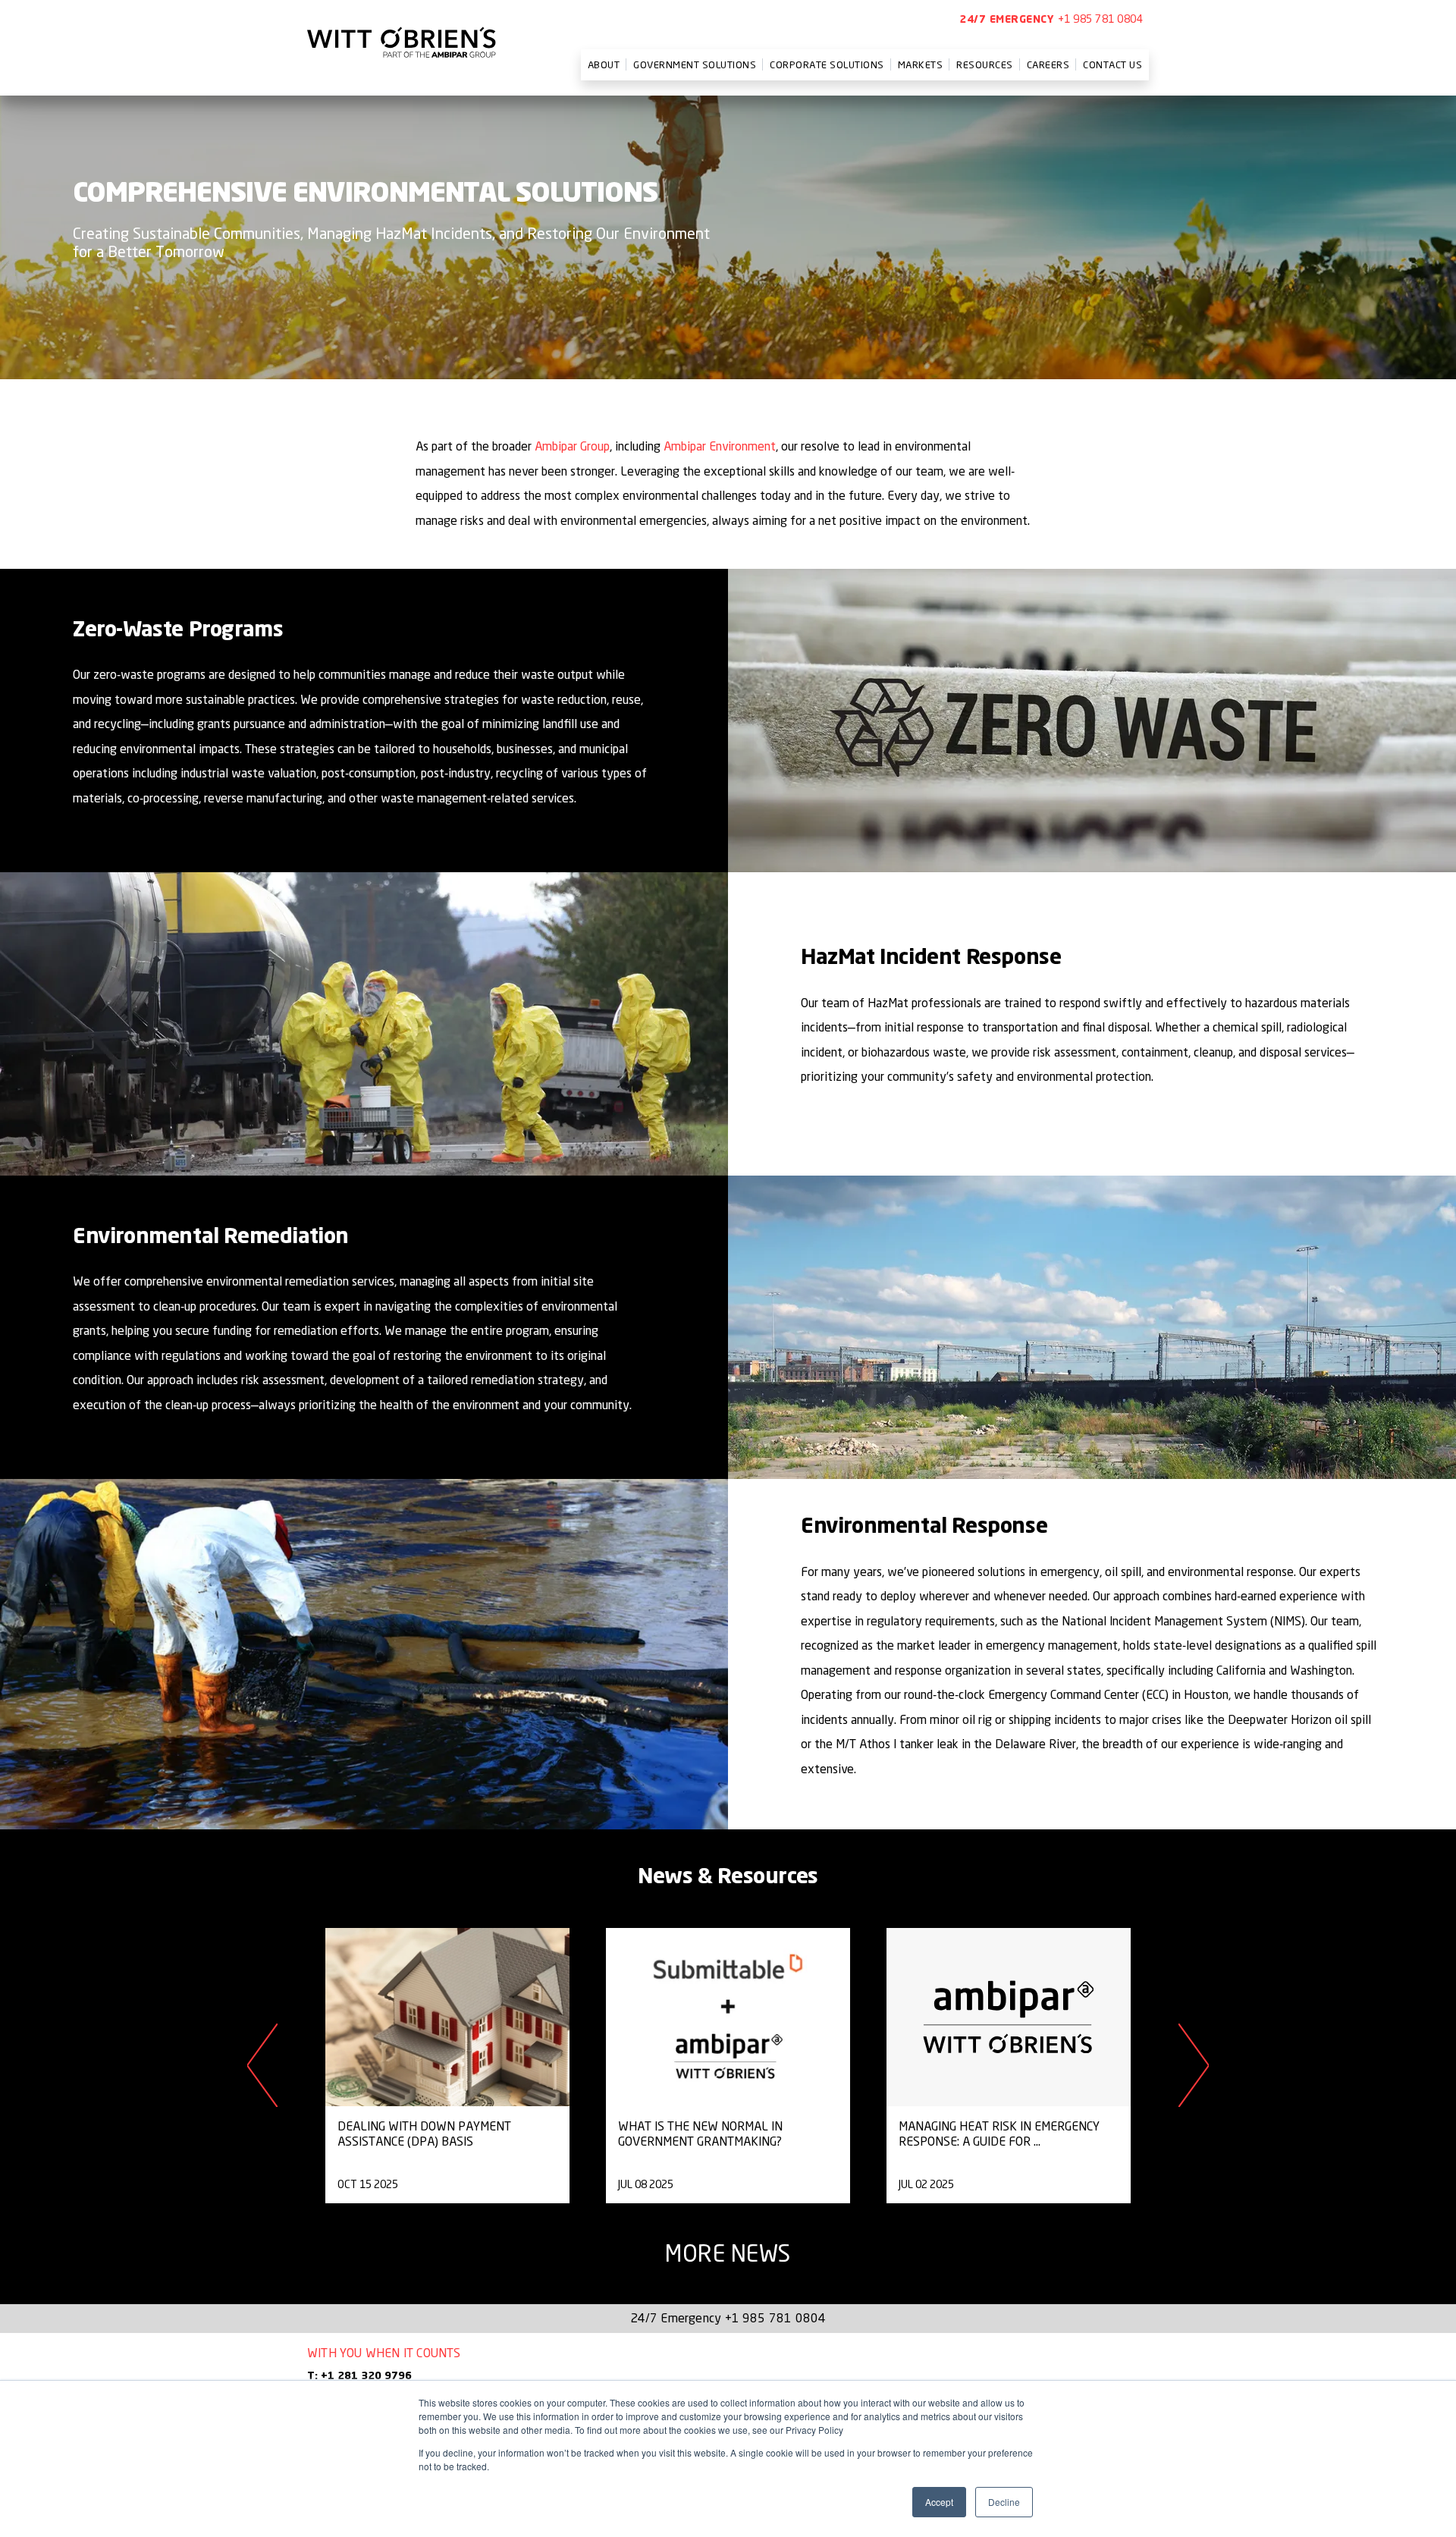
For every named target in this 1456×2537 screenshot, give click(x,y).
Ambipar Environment (720, 446)
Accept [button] (939, 2502)
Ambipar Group (572, 446)
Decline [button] (1004, 2502)
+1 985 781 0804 (1101, 19)
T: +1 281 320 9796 (359, 2376)
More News (728, 2253)
